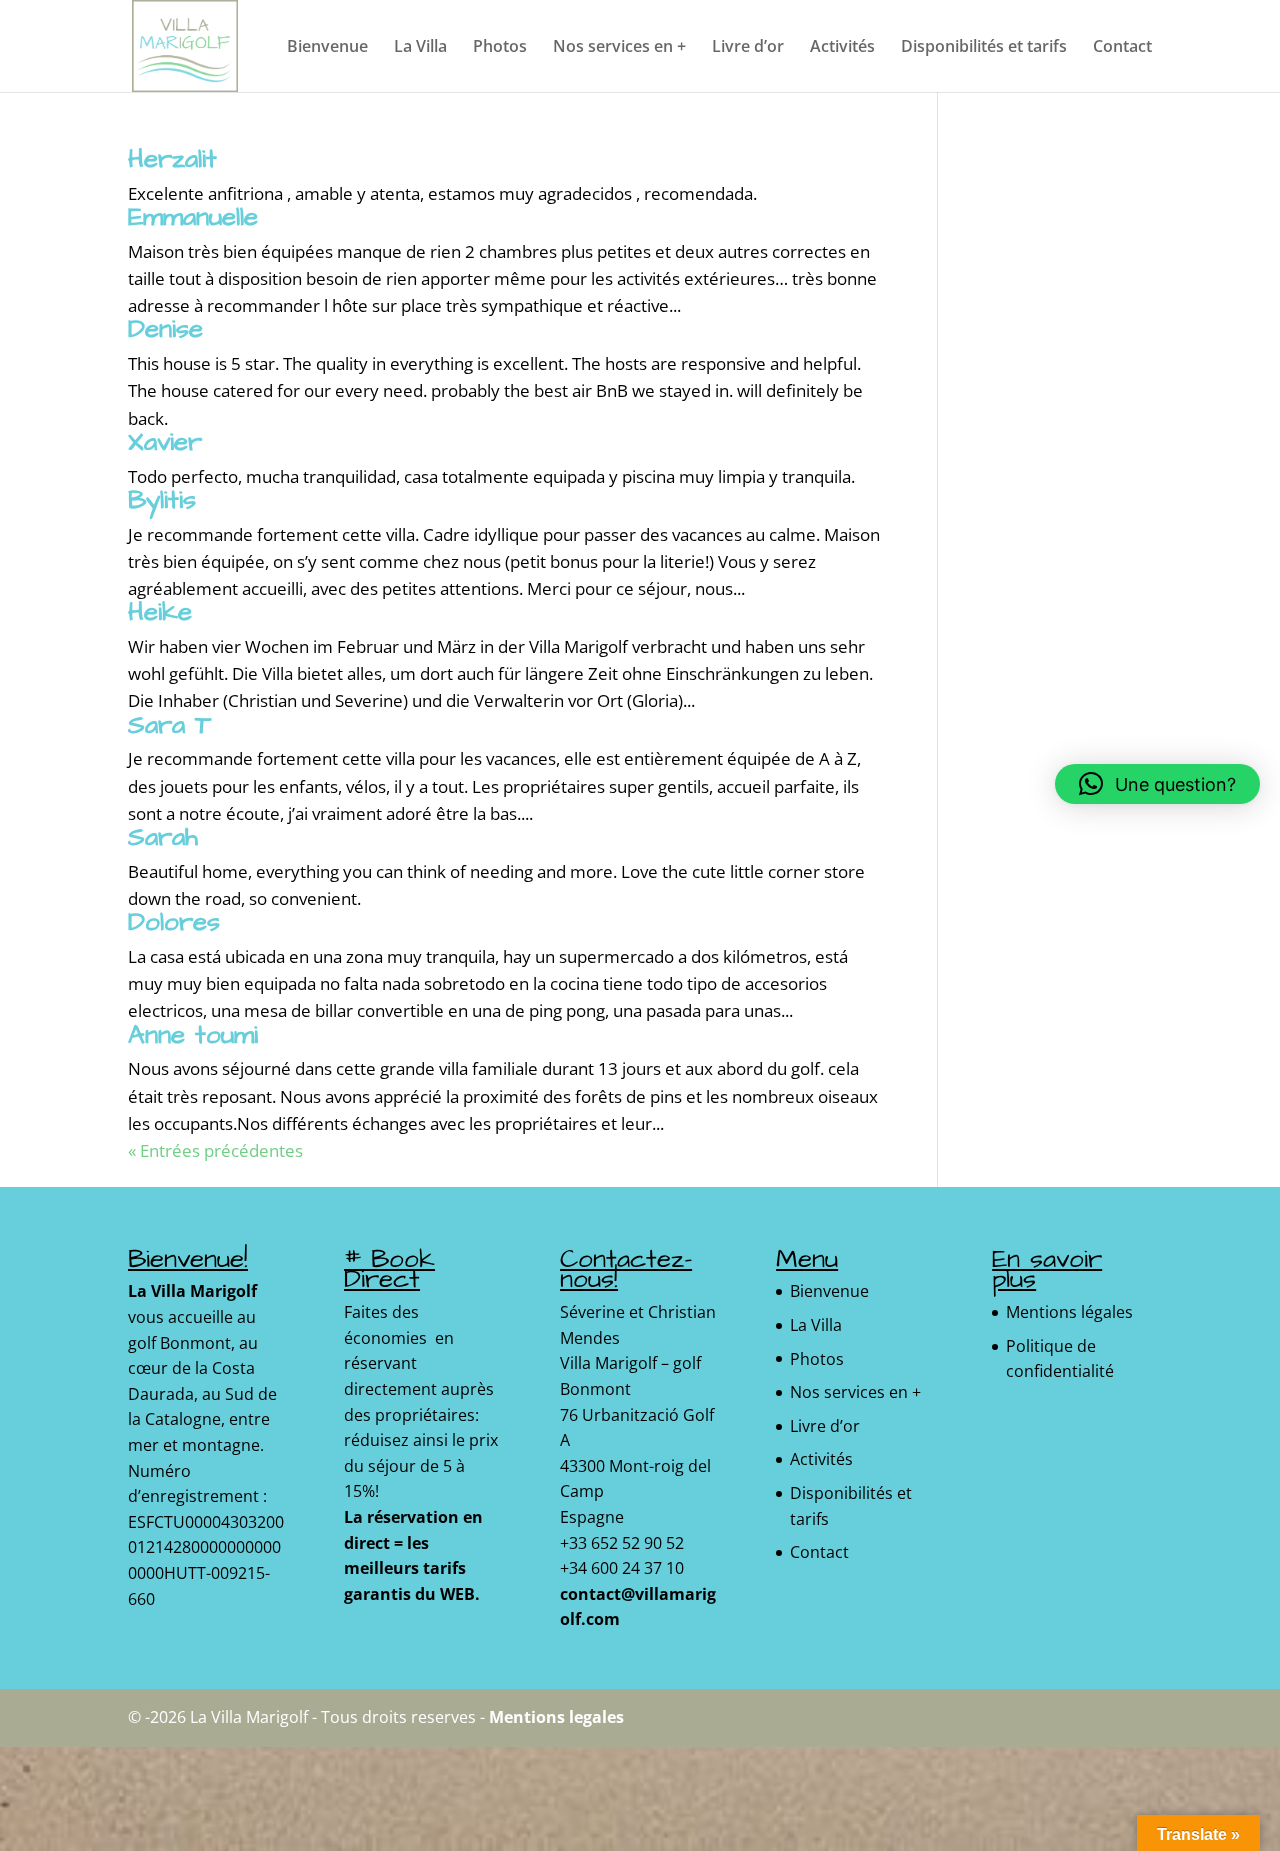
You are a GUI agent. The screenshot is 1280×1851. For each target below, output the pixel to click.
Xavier (165, 442)
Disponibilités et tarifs (984, 48)
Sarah (163, 837)
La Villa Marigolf (192, 1291)
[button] (1157, 784)
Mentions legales (556, 1717)
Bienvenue (327, 48)
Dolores (174, 922)
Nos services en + (619, 48)
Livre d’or (748, 48)
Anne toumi (193, 1035)
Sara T (169, 725)
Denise (165, 329)
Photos (500, 48)
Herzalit (172, 159)
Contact (1122, 48)
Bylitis (162, 500)
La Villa (420, 48)
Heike (160, 612)
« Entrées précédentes (215, 1150)
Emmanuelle (193, 217)
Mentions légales (1069, 1312)
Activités (842, 48)
